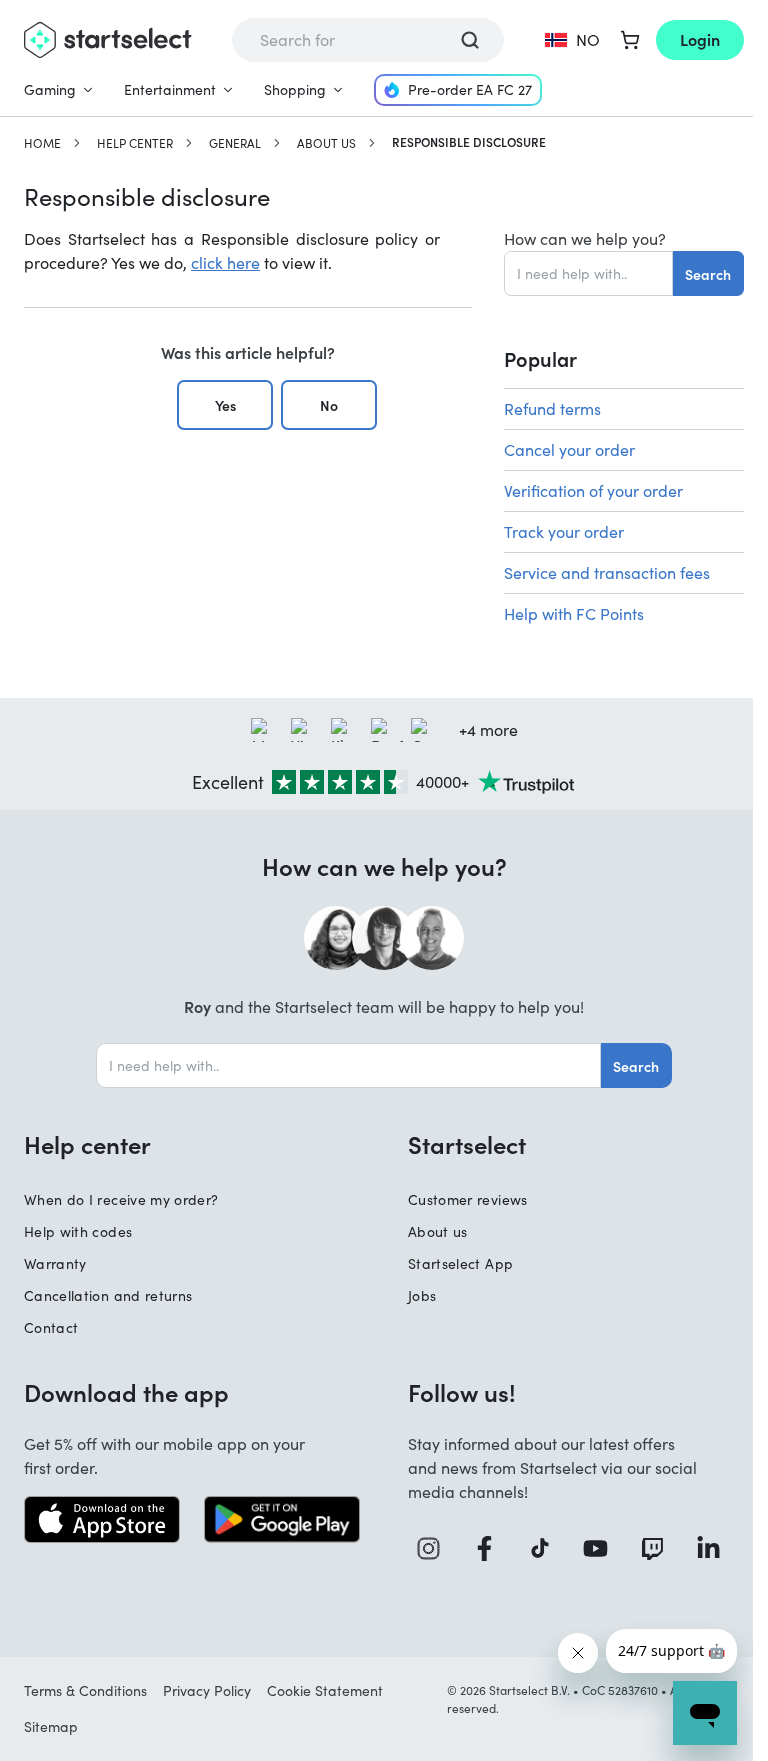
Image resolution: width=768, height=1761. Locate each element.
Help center (135, 143)
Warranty (55, 1263)
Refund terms (552, 408)
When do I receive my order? (121, 1199)
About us (326, 143)
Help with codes (78, 1231)
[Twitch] (660, 1548)
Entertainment (170, 89)
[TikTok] (547, 1548)
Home (42, 143)
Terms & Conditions (85, 1690)
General (235, 143)
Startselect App (460, 1263)
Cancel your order (569, 449)
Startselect (467, 1144)
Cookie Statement (325, 1690)
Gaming (50, 89)
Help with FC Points (574, 613)
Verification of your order (593, 490)
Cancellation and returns (108, 1295)
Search (708, 274)
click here (225, 262)
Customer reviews (468, 1199)
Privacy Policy (207, 1690)
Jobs (422, 1295)
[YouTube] (603, 1548)
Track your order (564, 531)
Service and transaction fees (607, 572)
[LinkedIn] (716, 1548)
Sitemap (51, 1726)
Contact (51, 1327)
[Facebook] (492, 1548)
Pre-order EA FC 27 (470, 89)
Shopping (295, 89)
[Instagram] (436, 1548)
